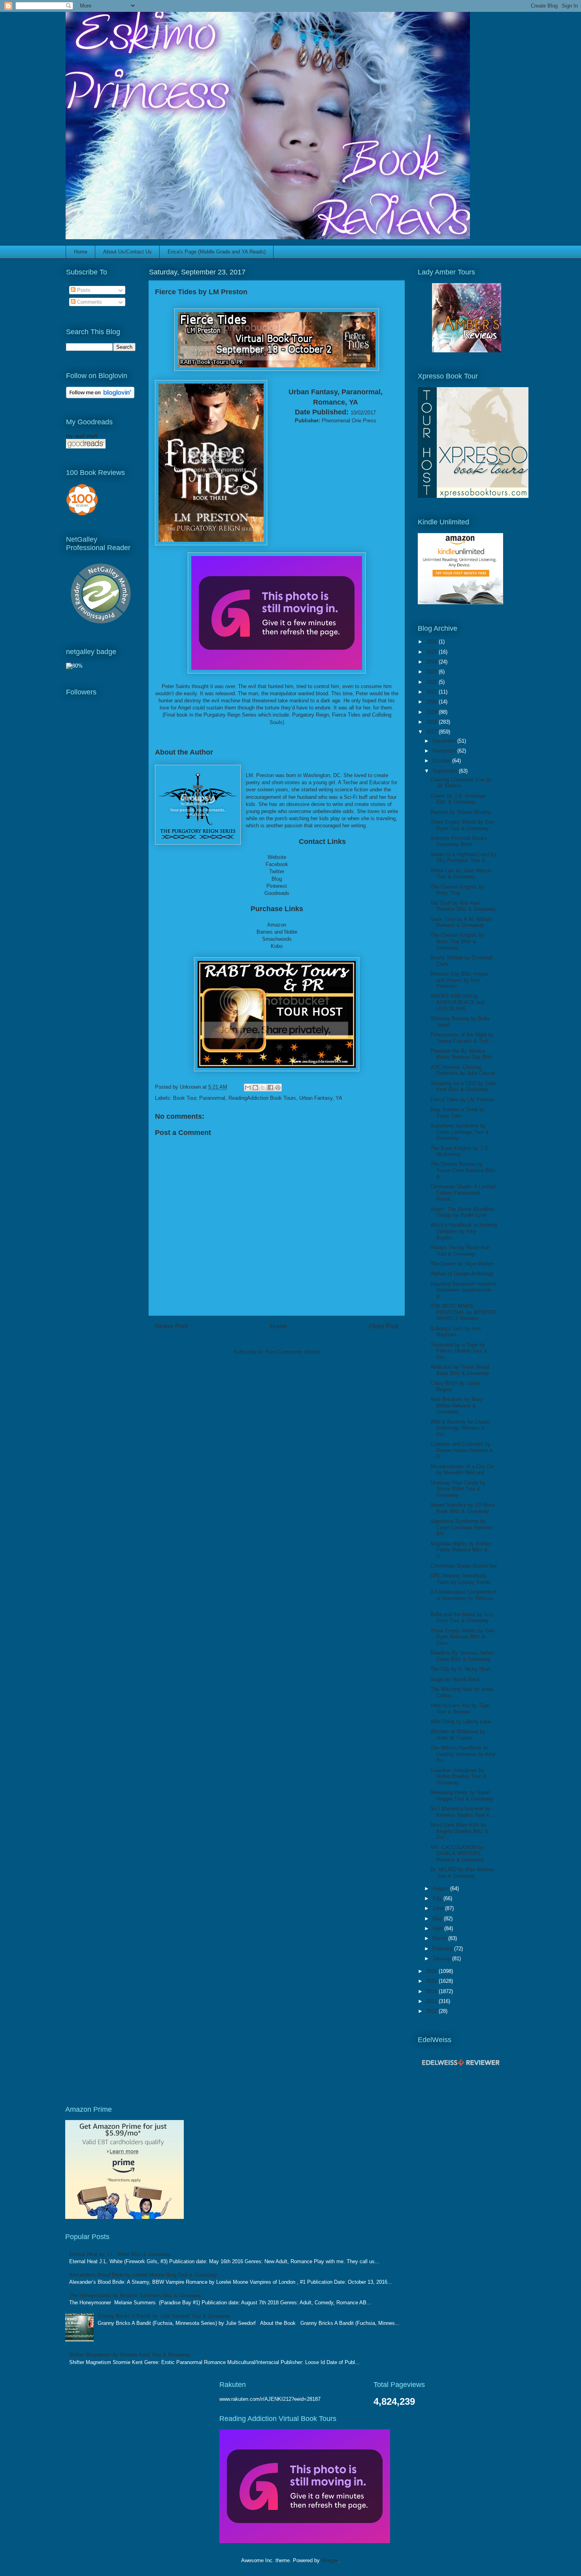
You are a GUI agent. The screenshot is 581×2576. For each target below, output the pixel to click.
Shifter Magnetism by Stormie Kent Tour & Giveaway (130, 2355)
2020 (432, 702)
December (445, 741)
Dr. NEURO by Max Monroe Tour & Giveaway (462, 1873)
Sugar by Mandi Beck (455, 1679)
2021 (432, 692)
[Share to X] (263, 1088)
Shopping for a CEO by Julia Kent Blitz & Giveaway (463, 1087)
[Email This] (248, 1088)
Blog (277, 879)
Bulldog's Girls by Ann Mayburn (456, 1332)
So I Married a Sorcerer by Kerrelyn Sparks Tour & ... (463, 1812)
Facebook (277, 864)
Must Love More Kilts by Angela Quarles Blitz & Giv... (459, 1831)
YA (339, 1098)
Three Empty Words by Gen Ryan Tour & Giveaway (462, 825)
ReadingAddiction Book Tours (262, 1098)
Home (81, 252)
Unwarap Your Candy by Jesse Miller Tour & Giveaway (458, 1489)
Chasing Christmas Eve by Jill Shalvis (461, 783)
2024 (432, 662)
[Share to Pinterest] (278, 1088)
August (441, 1888)
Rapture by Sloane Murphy (461, 812)
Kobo (277, 946)
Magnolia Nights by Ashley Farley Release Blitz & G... (461, 1550)
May (438, 1919)
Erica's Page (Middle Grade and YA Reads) (217, 252)
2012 (432, 2011)
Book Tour (185, 1098)
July (438, 1898)
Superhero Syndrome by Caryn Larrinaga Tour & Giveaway (460, 1132)
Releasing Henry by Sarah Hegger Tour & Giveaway (462, 1796)
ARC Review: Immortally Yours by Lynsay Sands (461, 1579)
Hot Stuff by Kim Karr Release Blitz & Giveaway (463, 906)
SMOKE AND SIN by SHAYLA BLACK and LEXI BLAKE (457, 1002)
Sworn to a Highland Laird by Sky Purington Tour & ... (463, 858)
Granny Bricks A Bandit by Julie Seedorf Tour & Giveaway (164, 2316)
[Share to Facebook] (270, 1088)
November (445, 751)
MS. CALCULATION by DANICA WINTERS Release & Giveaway (457, 1854)
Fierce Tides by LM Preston (462, 1100)
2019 (432, 712)
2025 (432, 652)
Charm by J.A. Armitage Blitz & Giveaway (458, 799)
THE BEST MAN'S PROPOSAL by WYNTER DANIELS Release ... (463, 1312)
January (442, 1958)
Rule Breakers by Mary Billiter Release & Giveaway (457, 1405)
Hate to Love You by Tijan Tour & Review (460, 1709)
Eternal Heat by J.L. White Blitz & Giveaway (120, 2254)
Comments (89, 302)
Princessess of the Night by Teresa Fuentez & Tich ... (463, 1038)
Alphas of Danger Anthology (462, 1274)
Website (277, 857)
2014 (432, 1991)
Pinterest (277, 886)
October (442, 761)
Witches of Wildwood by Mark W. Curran (458, 1735)
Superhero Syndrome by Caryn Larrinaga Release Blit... (461, 1527)
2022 (432, 682)
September (446, 771)
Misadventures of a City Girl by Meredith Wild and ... (462, 1470)
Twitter (277, 871)
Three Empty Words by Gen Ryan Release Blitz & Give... (462, 1637)
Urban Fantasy (316, 1098)
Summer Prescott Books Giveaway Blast (459, 841)
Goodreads (277, 893)
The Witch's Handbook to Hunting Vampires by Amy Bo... (463, 1754)
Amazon (277, 925)
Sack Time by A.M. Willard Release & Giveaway (461, 922)
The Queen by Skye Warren (462, 1264)
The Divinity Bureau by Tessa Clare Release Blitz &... (463, 1170)
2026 (432, 642)
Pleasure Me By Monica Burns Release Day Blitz (461, 1054)
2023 (432, 672)
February (443, 1949)
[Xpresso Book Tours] (473, 496)
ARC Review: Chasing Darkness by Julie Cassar (463, 1070)
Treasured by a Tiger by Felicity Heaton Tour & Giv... (459, 1351)
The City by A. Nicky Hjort (460, 1669)
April (438, 1928)
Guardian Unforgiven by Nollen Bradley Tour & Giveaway (458, 1776)
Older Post (384, 1326)
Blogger (330, 2560)
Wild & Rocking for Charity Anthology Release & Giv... (461, 1428)
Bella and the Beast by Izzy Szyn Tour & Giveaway (462, 1618)
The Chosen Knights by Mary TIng (457, 890)
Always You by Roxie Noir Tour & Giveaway (460, 1251)
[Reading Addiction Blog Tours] (305, 2541)
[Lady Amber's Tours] (467, 351)
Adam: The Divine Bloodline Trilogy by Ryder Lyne (462, 1212)
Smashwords (277, 939)
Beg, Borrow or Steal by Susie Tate (458, 1113)
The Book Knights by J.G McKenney (459, 1151)
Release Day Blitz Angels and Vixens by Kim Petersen (459, 980)
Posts (83, 290)
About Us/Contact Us (127, 252)
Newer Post (171, 1326)
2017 (432, 732)
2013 (432, 2001)
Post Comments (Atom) (293, 1352)
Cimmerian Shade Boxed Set (464, 1566)
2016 (432, 1971)
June (439, 1908)
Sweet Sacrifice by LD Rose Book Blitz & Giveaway (463, 1508)
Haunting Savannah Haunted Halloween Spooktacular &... (463, 1290)
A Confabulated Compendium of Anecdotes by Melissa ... (464, 1598)
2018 (432, 722)
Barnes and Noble (277, 932)
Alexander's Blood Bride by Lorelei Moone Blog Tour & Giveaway (143, 2275)
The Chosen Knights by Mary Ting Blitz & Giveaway (457, 941)
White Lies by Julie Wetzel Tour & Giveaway (461, 874)
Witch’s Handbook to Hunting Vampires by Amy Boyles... (464, 1231)
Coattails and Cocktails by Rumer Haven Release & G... (462, 1450)
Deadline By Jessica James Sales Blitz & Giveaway (462, 1656)
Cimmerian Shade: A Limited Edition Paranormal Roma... (463, 1193)
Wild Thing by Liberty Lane (461, 1722)
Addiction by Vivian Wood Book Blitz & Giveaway (460, 1370)
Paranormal (212, 1098)
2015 (432, 1981)
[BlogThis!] (255, 1088)
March (440, 1938)
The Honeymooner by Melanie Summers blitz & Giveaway (135, 2295)
